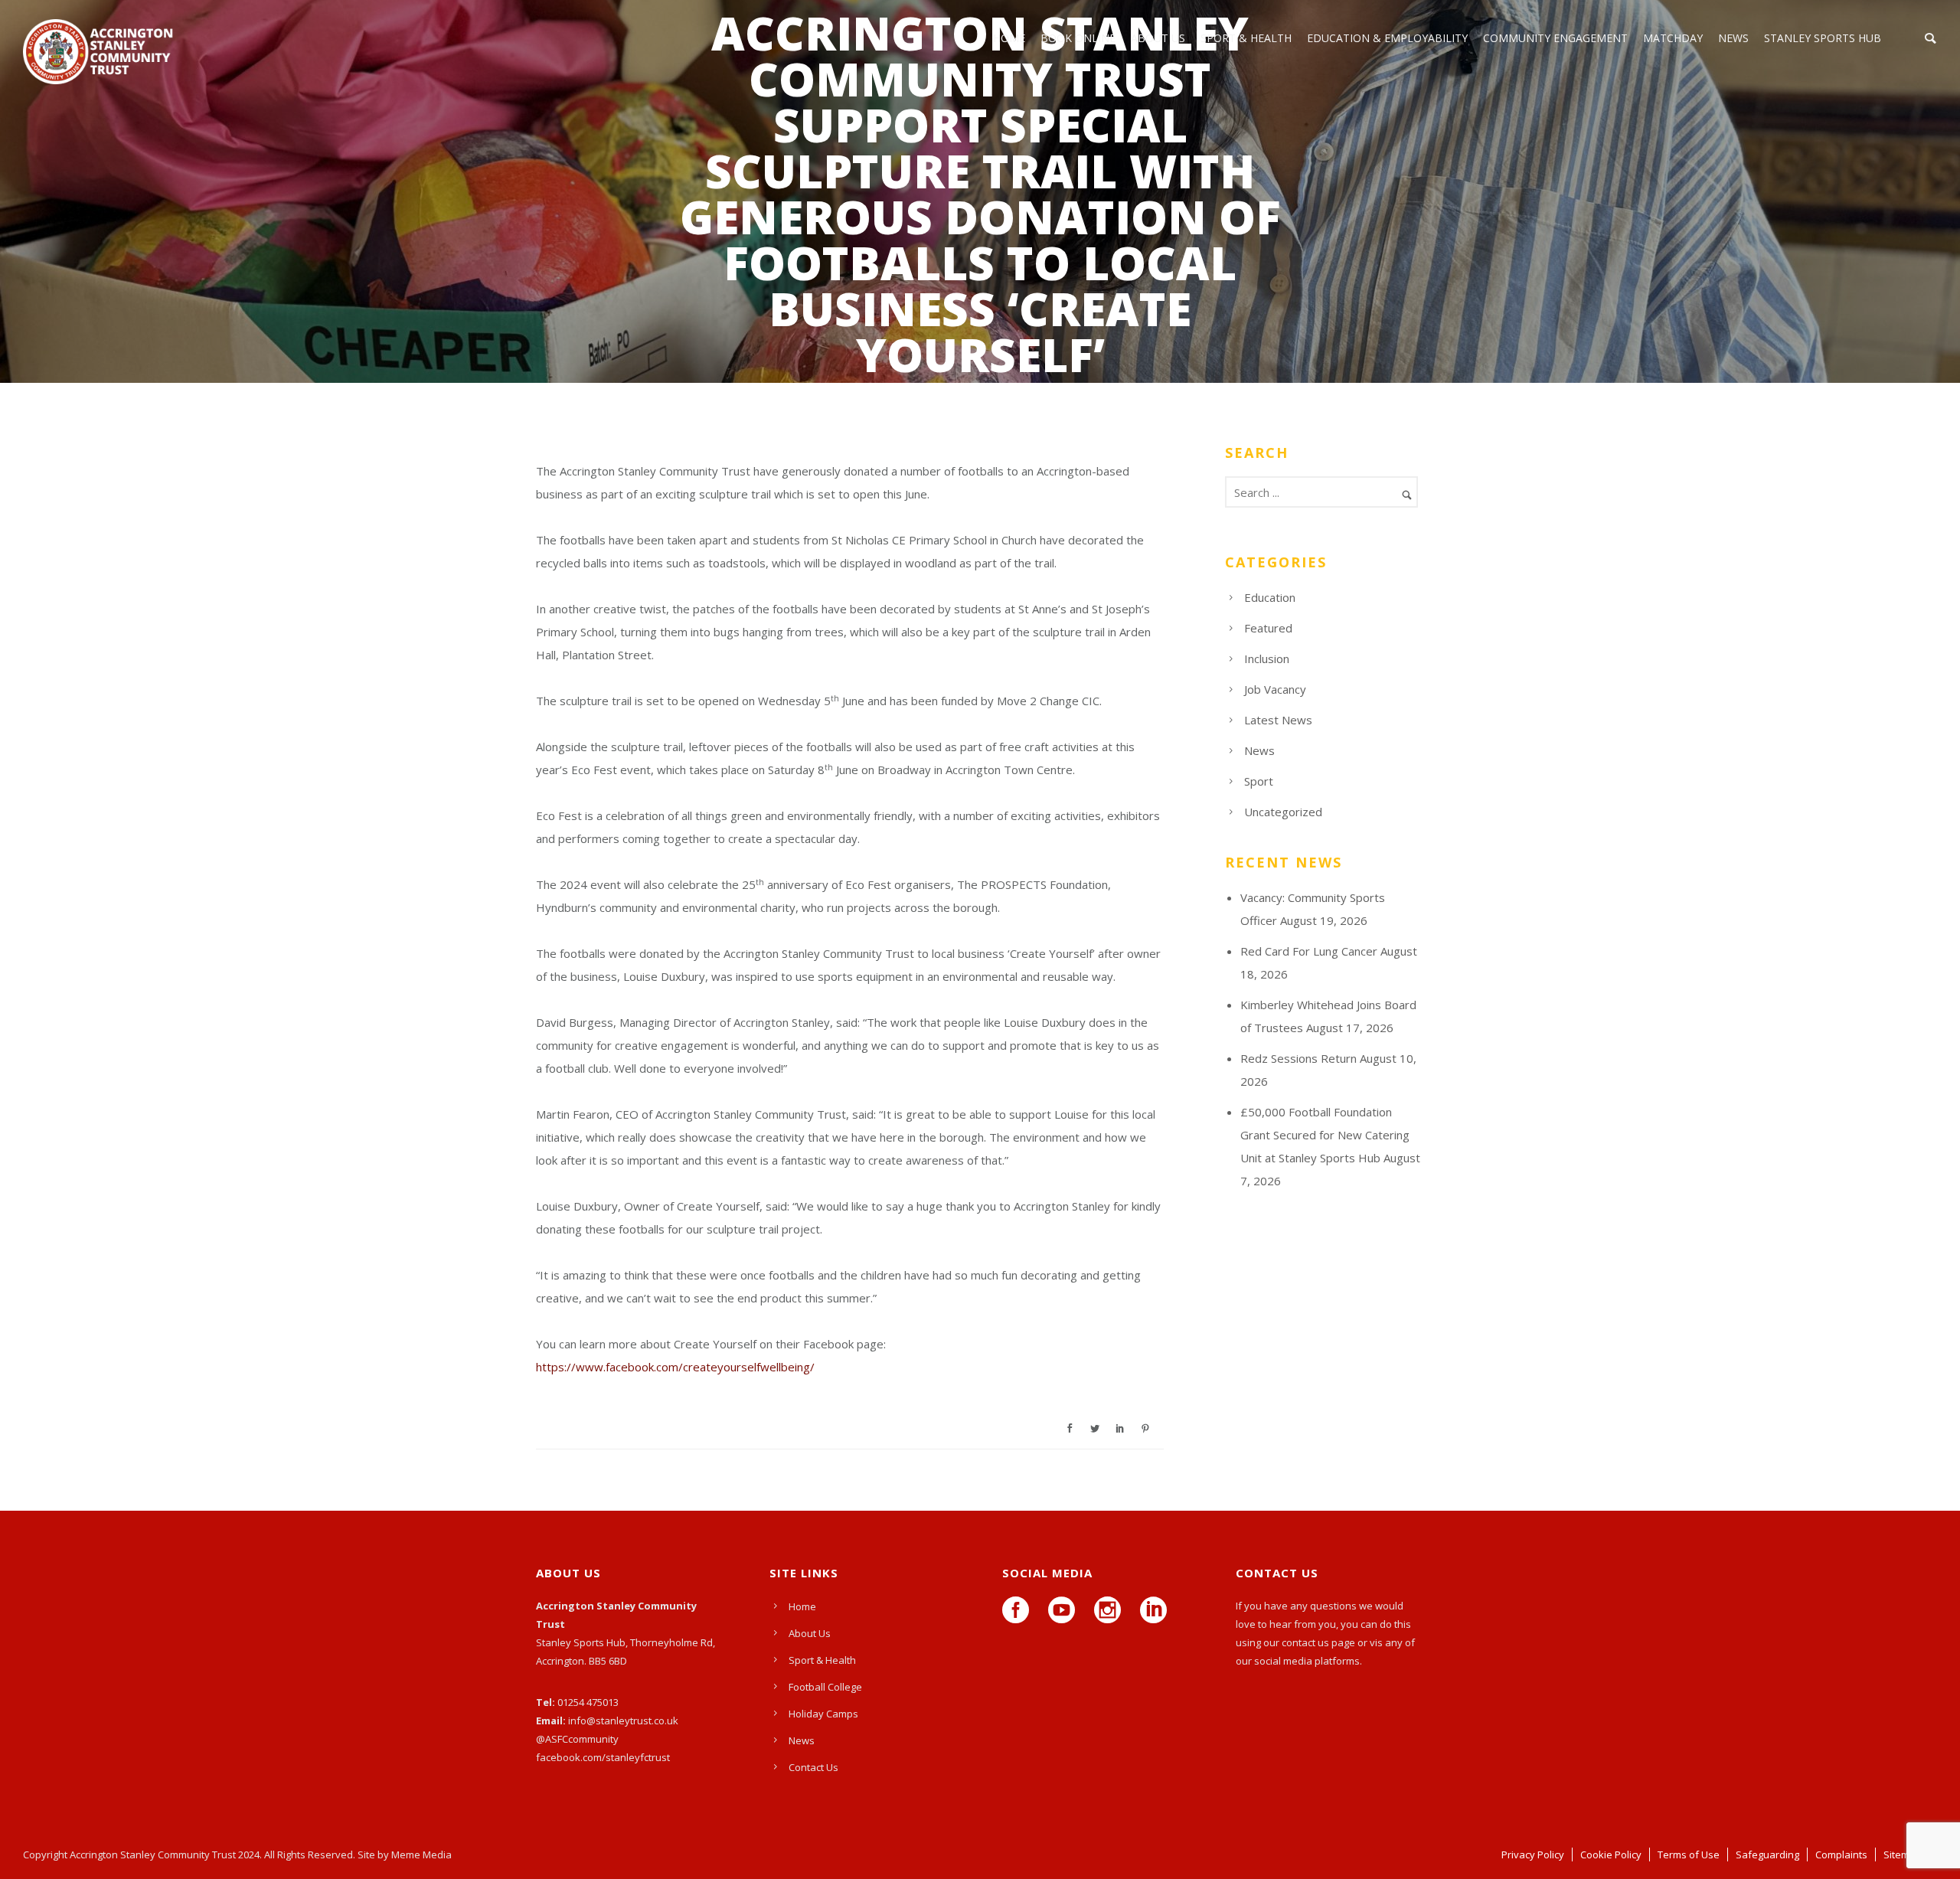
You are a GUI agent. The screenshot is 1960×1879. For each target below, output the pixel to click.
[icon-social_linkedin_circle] (1153, 1611)
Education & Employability (1387, 38)
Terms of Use (1689, 1854)
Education (1270, 597)
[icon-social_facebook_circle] (1019, 1611)
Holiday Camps (823, 1714)
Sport (1259, 781)
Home (802, 1606)
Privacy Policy (1533, 1854)
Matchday (1673, 38)
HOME (1009, 38)
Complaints (1841, 1854)
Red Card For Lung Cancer (1309, 951)
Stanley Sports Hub (1823, 38)
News (1733, 38)
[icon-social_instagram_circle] (1111, 1611)
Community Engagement (1555, 38)
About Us (1158, 38)
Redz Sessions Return (1298, 1058)
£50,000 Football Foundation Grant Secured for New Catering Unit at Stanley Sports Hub (1325, 1135)
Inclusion (1267, 658)
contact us (1305, 1642)
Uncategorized (1283, 812)
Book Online (1078, 38)
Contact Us (813, 1767)
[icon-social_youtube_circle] (1065, 1611)
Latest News (1278, 720)
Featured (1268, 628)
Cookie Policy (1611, 1854)
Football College (825, 1687)
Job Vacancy (1275, 689)
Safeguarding (1767, 1854)
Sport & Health (1246, 38)
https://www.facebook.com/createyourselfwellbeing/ (675, 1367)
